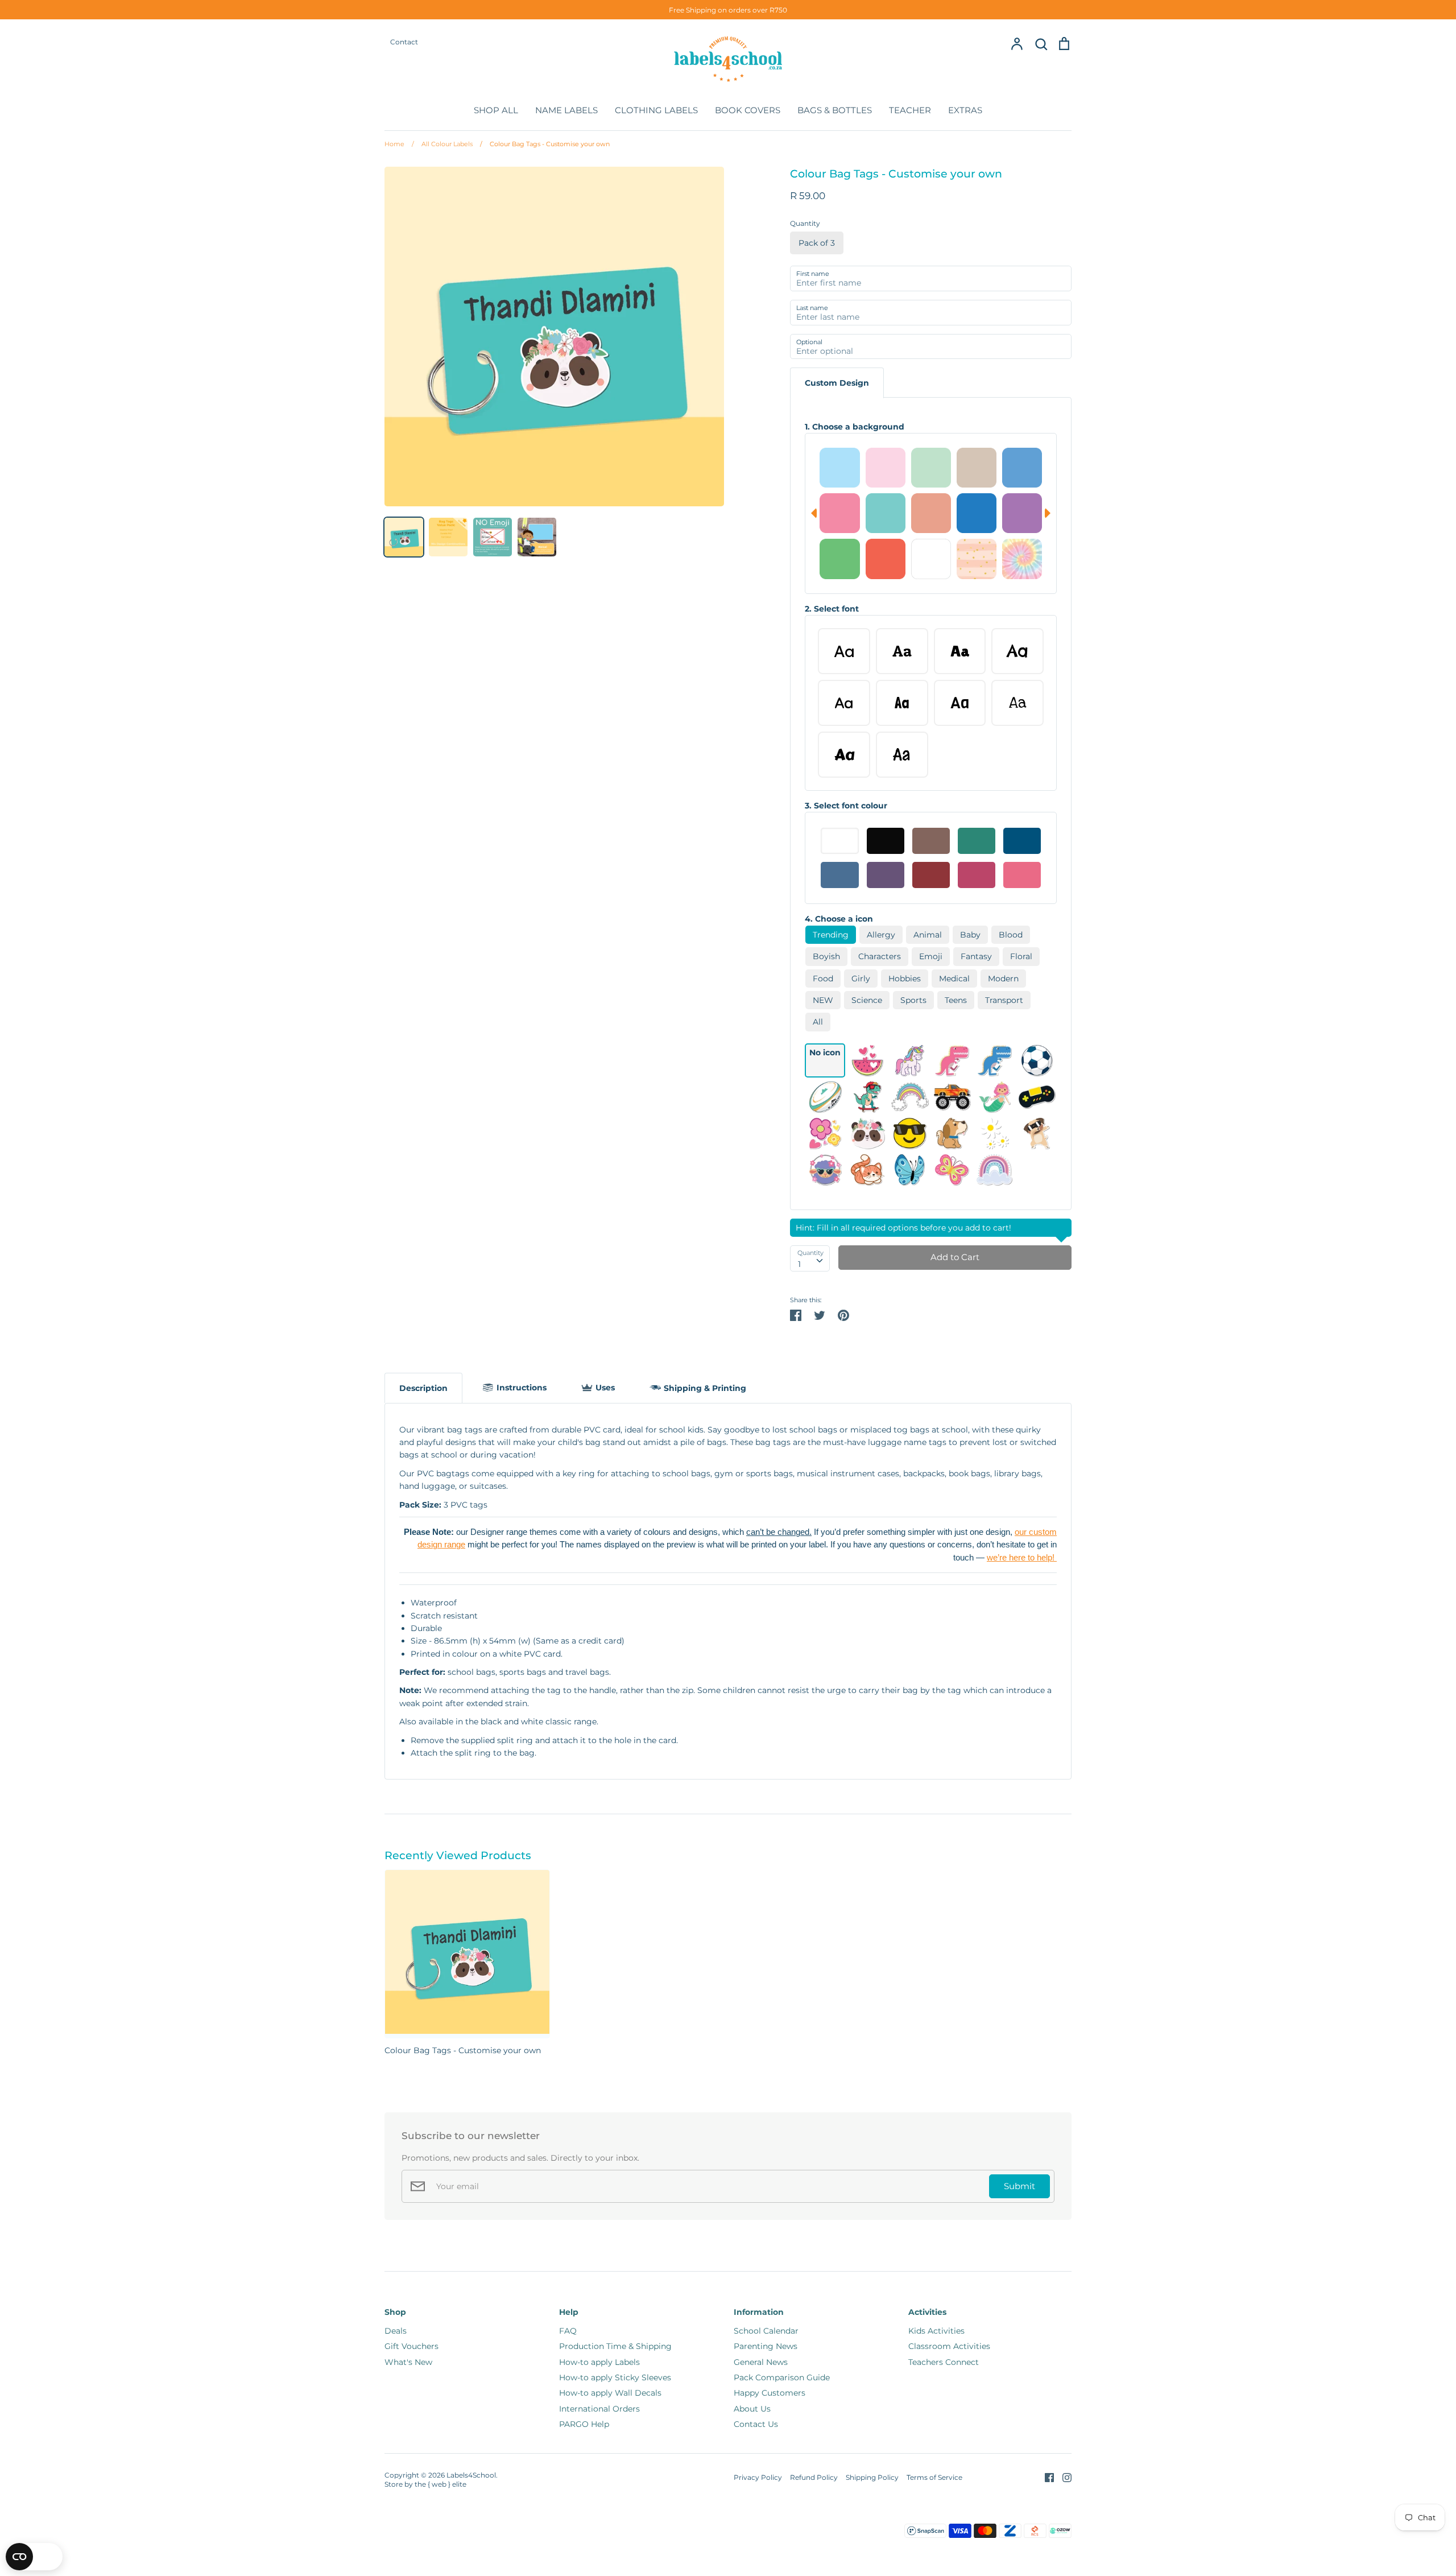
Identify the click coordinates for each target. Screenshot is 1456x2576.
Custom (837, 383)
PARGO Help (584, 2424)
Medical (954, 979)
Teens (956, 1000)
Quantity (805, 223)
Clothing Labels (656, 110)
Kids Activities (936, 2331)
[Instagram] (1063, 2477)
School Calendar (766, 2331)
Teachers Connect (944, 2362)
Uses (605, 1388)
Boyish (826, 956)
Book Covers (748, 110)
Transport (1004, 1000)
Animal (928, 935)
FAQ (568, 2331)
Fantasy (976, 956)
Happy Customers (770, 2393)
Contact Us (756, 2424)
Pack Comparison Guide (782, 2377)
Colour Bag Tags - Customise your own (545, 144)
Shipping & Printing (705, 1388)
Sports (913, 1000)
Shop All (496, 110)
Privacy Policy (758, 2477)
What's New (408, 2362)
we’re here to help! (1022, 1558)
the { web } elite (440, 2484)
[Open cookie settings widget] (34, 2557)
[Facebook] (1045, 2477)
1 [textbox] (799, 1264)
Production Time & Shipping (615, 2346)
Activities (927, 2312)
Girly (861, 979)
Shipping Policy (872, 2477)
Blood (1011, 935)
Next (1050, 513)
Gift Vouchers (411, 2346)
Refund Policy (814, 2477)
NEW (823, 1000)
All (818, 1022)
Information (759, 2312)
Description (423, 1388)
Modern (1003, 979)
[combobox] (810, 1258)
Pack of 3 (817, 243)
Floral (1021, 956)
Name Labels (566, 110)
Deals (396, 2331)
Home (394, 144)
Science (867, 1000)
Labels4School (471, 2475)
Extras (965, 110)
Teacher (910, 110)
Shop (395, 2312)
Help (569, 2312)
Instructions (522, 1388)
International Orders (599, 2409)
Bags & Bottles (835, 110)
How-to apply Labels (599, 2362)
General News (761, 2362)
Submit (1019, 2186)
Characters (880, 956)
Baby (970, 935)
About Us (752, 2409)
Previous (811, 513)
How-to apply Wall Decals (610, 2393)
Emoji (931, 956)
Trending (831, 935)
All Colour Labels (442, 144)
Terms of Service (934, 2477)
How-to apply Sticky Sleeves (615, 2377)
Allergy (881, 935)
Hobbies (905, 979)
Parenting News (766, 2346)
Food (823, 979)
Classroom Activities (949, 2346)
